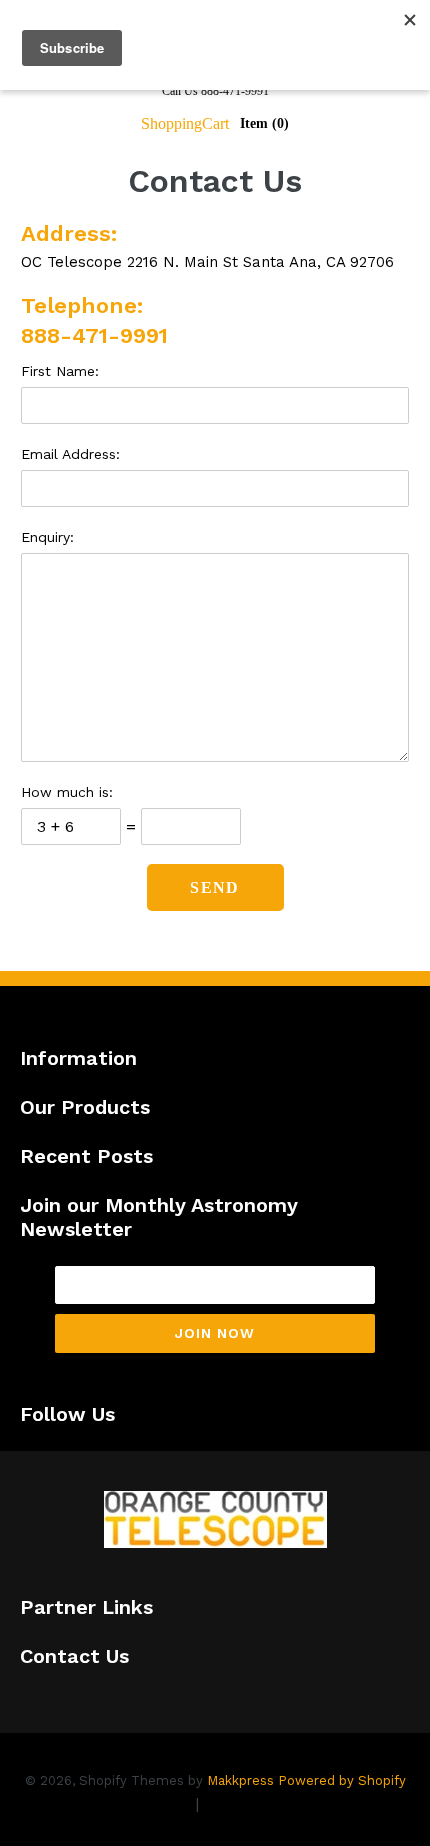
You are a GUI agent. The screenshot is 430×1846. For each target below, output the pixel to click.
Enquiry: (47, 537)
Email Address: (70, 454)
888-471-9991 (94, 335)
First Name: (60, 371)
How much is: (67, 792)
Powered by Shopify (342, 1780)
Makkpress (240, 1780)
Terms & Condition (275, 1803)
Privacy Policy (137, 1803)
